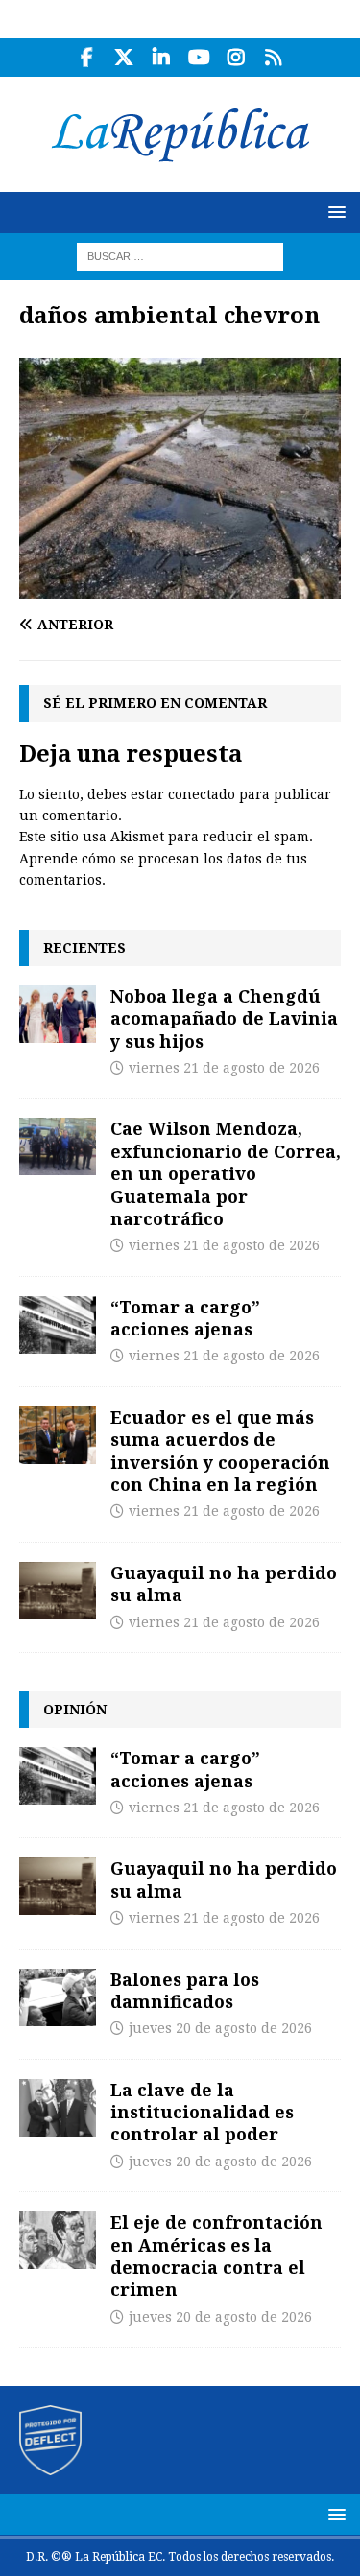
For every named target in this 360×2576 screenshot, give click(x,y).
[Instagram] (237, 58)
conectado (202, 794)
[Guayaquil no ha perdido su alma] (58, 1591)
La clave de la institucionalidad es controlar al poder (202, 2112)
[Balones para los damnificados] (58, 1997)
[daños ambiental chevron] (180, 588)
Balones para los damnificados (185, 1990)
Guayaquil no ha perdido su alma (224, 1583)
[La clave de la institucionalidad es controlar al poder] (58, 2108)
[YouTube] (199, 58)
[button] (334, 212)
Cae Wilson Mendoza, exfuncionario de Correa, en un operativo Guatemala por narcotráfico (226, 1173)
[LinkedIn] (162, 58)
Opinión (75, 1709)
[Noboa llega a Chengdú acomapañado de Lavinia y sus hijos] (58, 1014)
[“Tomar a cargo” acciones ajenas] (58, 1325)
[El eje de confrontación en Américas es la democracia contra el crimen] (58, 2240)
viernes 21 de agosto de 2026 (224, 1068)
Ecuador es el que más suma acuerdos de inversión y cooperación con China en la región (220, 1451)
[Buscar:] (180, 255)
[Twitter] (124, 58)
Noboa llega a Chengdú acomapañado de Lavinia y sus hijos (224, 1018)
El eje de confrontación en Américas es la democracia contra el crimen (216, 2256)
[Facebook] (87, 58)
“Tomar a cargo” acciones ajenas (185, 1318)
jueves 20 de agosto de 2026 (220, 2028)
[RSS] (274, 58)
